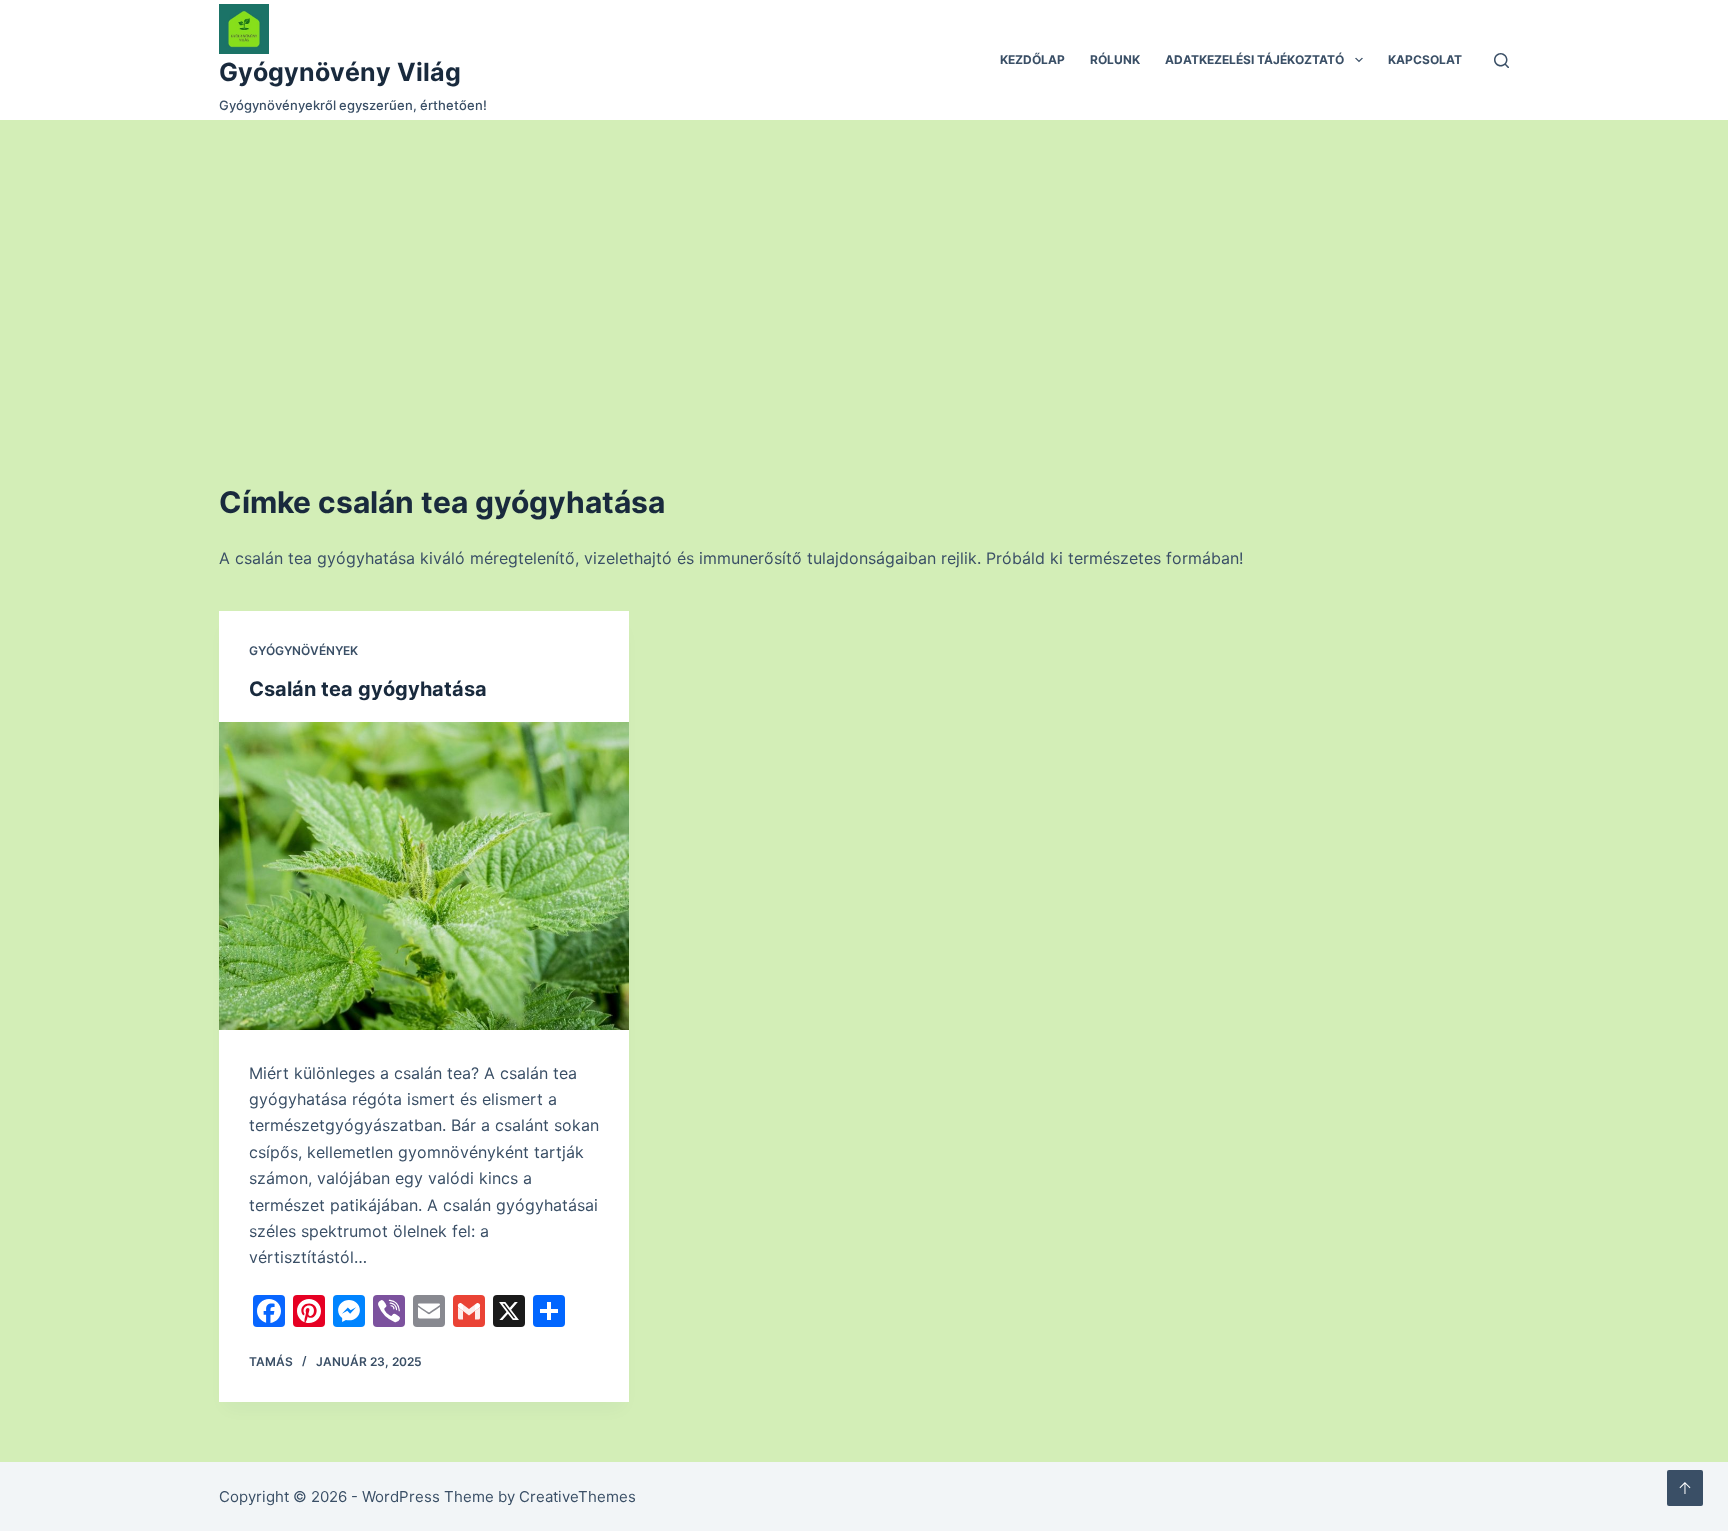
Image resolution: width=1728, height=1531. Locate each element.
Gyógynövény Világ (340, 72)
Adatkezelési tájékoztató (1254, 59)
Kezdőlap (1032, 59)
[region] (864, 1471)
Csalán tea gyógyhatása (368, 689)
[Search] (1501, 60)
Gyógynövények (303, 650)
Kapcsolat (1425, 59)
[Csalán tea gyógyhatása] (424, 876)
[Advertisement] (864, 270)
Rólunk (1115, 59)
